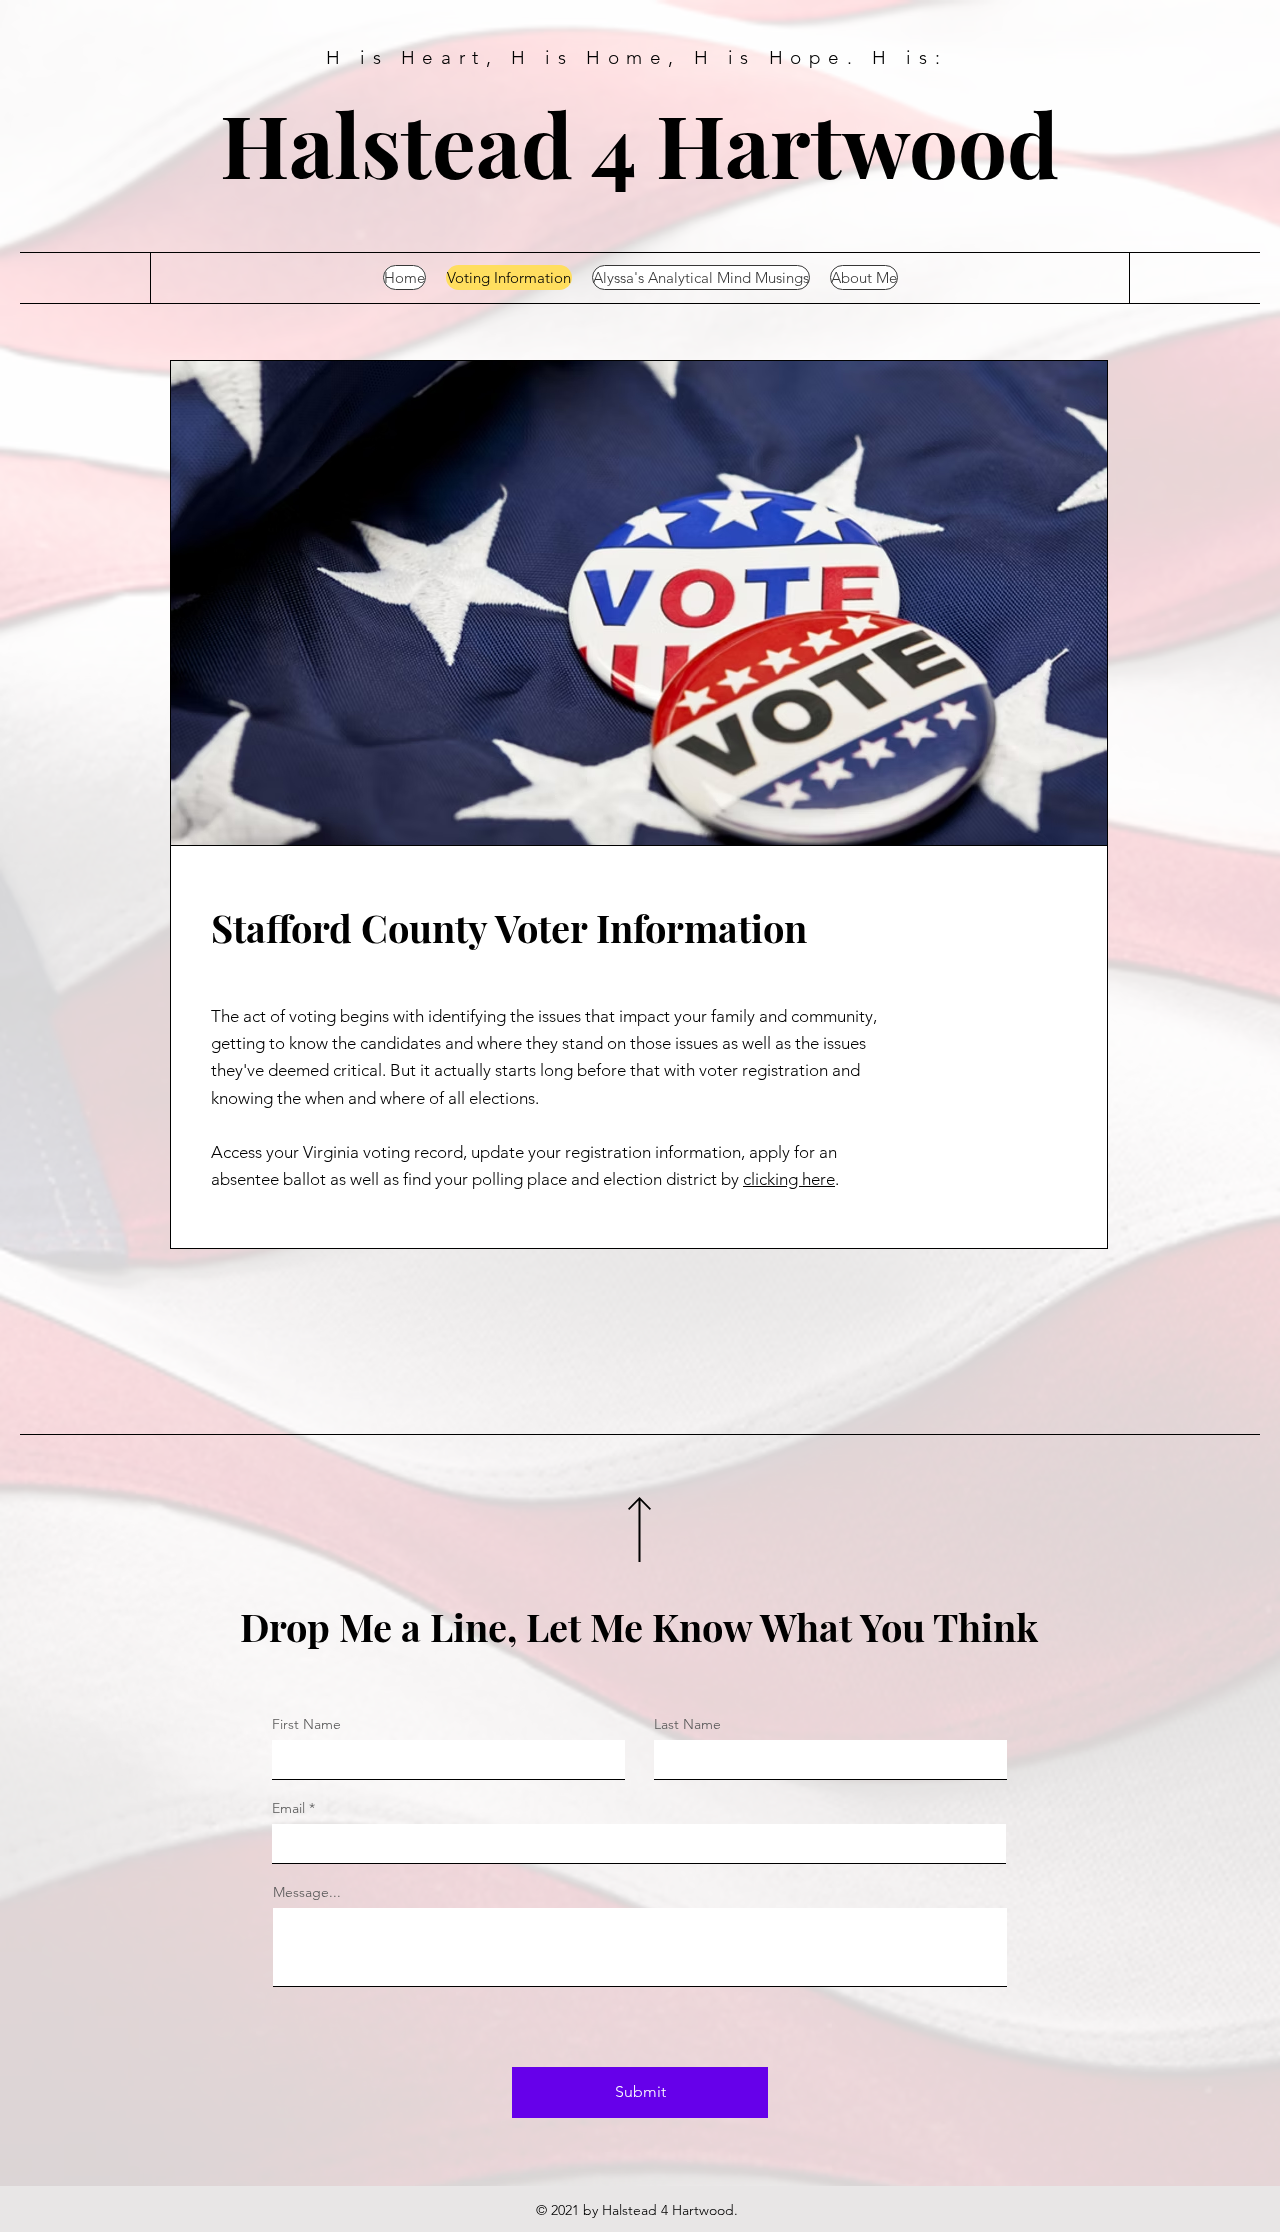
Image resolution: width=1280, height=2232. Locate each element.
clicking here (789, 1179)
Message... (307, 1892)
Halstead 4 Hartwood (639, 143)
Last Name (687, 1724)
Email (288, 1808)
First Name (306, 1724)
